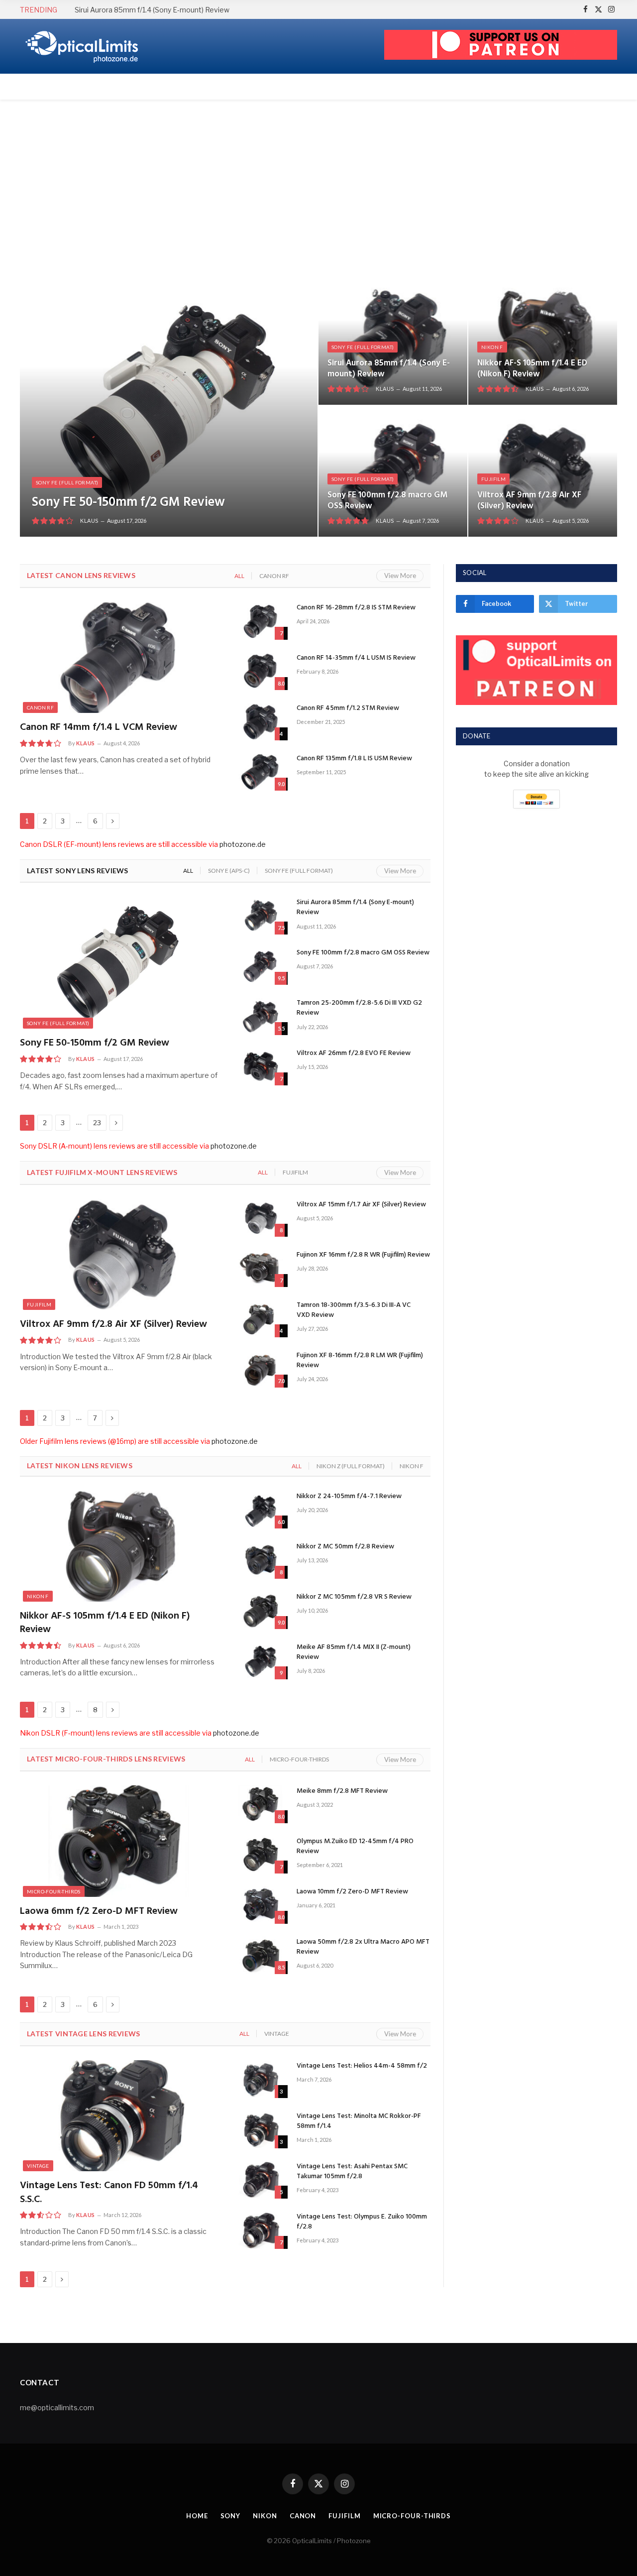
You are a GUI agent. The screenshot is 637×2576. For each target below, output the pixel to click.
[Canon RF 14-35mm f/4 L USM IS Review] (260, 671)
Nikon (265, 2516)
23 (97, 1123)
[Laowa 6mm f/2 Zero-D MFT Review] (119, 1841)
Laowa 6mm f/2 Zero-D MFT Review (99, 1912)
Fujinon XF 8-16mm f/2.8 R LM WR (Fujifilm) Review (360, 1361)
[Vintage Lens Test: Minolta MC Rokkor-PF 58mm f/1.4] (260, 2129)
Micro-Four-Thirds (299, 1759)
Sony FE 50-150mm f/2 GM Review (128, 503)
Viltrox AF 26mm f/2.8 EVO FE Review (354, 1054)
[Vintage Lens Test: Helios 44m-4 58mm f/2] (260, 2079)
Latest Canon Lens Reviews (81, 575)
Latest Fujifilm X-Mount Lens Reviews (102, 1172)
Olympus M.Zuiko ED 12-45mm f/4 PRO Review (355, 1847)
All (239, 576)
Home (197, 2516)
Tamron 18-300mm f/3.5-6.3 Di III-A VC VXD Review (354, 1310)
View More (400, 576)
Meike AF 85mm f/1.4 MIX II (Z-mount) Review (354, 1652)
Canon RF (274, 576)
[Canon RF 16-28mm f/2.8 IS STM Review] (260, 621)
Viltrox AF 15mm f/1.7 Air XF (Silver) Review (361, 1205)
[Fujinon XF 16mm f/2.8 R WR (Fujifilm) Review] (260, 1268)
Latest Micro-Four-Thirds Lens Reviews (106, 1759)
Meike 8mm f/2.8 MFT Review (342, 1791)
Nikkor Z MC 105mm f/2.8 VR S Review (354, 1597)
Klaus (89, 521)
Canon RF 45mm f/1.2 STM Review (348, 708)
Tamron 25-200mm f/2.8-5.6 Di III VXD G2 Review (359, 1008)
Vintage (277, 2034)
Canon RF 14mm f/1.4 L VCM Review (99, 728)
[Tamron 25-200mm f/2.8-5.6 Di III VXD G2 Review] (260, 1016)
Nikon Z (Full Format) (351, 1466)
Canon (303, 2516)
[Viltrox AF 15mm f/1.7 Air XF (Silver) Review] (260, 1218)
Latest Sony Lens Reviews (78, 871)
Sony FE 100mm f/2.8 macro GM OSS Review (387, 501)
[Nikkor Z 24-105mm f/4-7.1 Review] (260, 1510)
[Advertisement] (318, 187)
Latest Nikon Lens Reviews (80, 1465)
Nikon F (492, 347)
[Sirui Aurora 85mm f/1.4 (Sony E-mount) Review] (393, 339)
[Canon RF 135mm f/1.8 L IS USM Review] (260, 772)
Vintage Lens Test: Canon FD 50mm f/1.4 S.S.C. (109, 2193)
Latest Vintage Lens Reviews (84, 2034)
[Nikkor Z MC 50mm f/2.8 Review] (260, 1560)
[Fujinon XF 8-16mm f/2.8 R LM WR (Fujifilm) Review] (260, 1369)
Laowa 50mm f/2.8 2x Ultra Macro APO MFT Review (363, 1947)
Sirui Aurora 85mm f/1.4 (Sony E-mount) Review (152, 10)
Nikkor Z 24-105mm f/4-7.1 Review (349, 1497)
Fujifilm (493, 479)
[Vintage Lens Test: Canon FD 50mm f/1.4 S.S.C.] (119, 2116)
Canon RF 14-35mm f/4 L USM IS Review (356, 658)
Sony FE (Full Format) (67, 482)
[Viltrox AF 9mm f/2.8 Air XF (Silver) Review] (543, 471)
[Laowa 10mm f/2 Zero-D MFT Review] (260, 1905)
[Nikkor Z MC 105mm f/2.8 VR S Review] (260, 1610)
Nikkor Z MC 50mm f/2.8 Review (345, 1547)
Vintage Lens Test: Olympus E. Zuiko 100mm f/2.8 (362, 2222)
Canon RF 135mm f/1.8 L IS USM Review (354, 759)
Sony (231, 2516)
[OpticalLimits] (82, 47)
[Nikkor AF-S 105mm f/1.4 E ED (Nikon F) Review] (543, 339)
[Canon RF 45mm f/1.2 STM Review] (260, 721)
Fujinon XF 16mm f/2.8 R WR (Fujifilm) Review (363, 1255)
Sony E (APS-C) (229, 871)
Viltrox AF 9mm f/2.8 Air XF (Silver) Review (529, 501)
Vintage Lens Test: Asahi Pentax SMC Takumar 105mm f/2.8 (352, 2172)
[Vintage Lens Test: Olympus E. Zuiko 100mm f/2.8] (260, 2230)
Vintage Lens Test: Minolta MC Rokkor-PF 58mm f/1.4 (359, 2121)
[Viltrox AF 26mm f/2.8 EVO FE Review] (260, 1066)
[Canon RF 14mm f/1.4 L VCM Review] (119, 658)
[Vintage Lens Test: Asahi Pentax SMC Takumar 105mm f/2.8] (260, 2180)
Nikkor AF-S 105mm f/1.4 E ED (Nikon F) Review (532, 369)
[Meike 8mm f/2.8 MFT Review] (260, 1804)
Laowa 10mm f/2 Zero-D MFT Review (352, 1892)
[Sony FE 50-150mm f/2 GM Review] (169, 405)
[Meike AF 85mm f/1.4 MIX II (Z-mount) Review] (260, 1660)
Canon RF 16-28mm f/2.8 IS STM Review (356, 608)
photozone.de (243, 844)
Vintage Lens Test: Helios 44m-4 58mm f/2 (362, 2066)
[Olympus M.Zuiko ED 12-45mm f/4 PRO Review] (260, 1855)
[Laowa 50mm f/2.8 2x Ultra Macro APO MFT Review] (260, 1955)
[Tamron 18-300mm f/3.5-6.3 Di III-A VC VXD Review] (260, 1318)
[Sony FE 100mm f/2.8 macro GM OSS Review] (393, 471)
